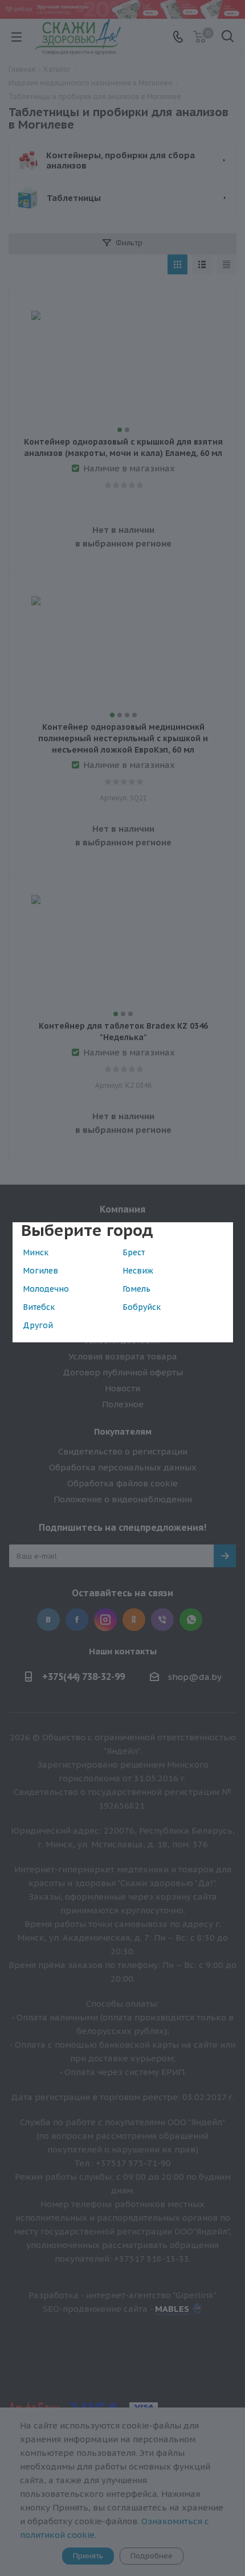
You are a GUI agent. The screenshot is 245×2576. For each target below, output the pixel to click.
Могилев (40, 1271)
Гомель (136, 1289)
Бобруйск (142, 1307)
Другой (38, 1325)
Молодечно (46, 1289)
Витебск (39, 1307)
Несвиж (138, 1271)
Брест (134, 1252)
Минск (36, 1252)
